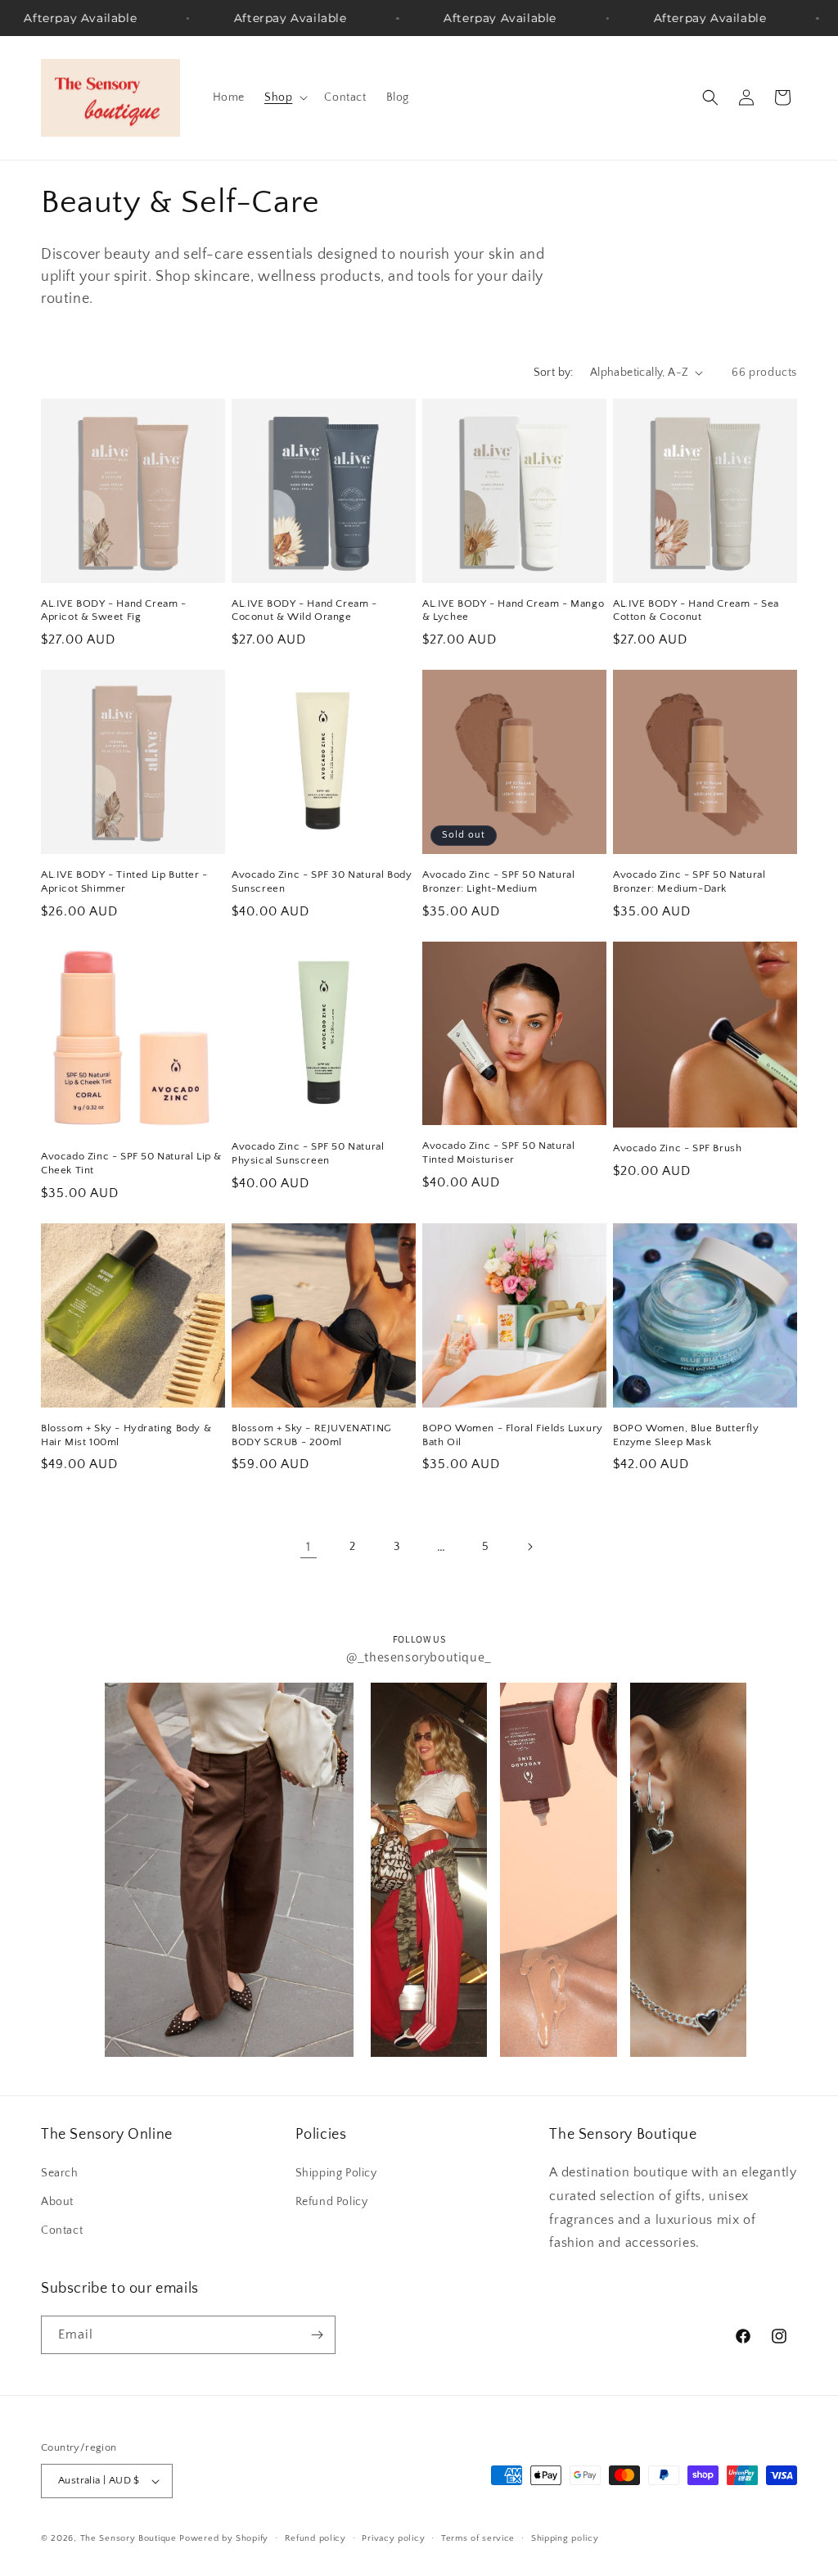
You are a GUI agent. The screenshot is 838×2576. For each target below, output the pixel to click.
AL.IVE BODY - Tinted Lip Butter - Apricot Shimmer (124, 881)
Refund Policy (332, 2202)
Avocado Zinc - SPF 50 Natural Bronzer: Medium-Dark (689, 881)
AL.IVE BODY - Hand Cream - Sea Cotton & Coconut (696, 610)
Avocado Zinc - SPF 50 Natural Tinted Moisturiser (498, 1152)
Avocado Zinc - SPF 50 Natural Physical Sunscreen (308, 1153)
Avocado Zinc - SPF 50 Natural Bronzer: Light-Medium (498, 881)
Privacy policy (393, 2538)
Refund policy (315, 2538)
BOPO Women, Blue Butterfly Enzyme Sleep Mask (686, 1435)
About (57, 2202)
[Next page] (529, 1547)
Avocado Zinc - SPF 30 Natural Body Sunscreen (322, 881)
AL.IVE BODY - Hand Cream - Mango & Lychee (513, 610)
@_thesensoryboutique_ (419, 1657)
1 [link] (309, 1547)
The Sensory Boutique (128, 2538)
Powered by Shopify (224, 2538)
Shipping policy (565, 2538)
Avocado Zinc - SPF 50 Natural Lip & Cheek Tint (131, 1163)
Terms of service (478, 2538)
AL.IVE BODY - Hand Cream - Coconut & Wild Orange (304, 610)
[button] (284, 97)
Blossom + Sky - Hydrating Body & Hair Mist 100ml (126, 1435)
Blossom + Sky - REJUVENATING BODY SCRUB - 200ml (312, 1435)
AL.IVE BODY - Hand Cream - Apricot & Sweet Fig (114, 610)
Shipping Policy (336, 2173)
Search (60, 2173)
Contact (62, 2230)
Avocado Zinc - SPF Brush (677, 1148)
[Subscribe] (317, 2335)
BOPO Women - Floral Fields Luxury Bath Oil (513, 1435)
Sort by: (554, 373)
